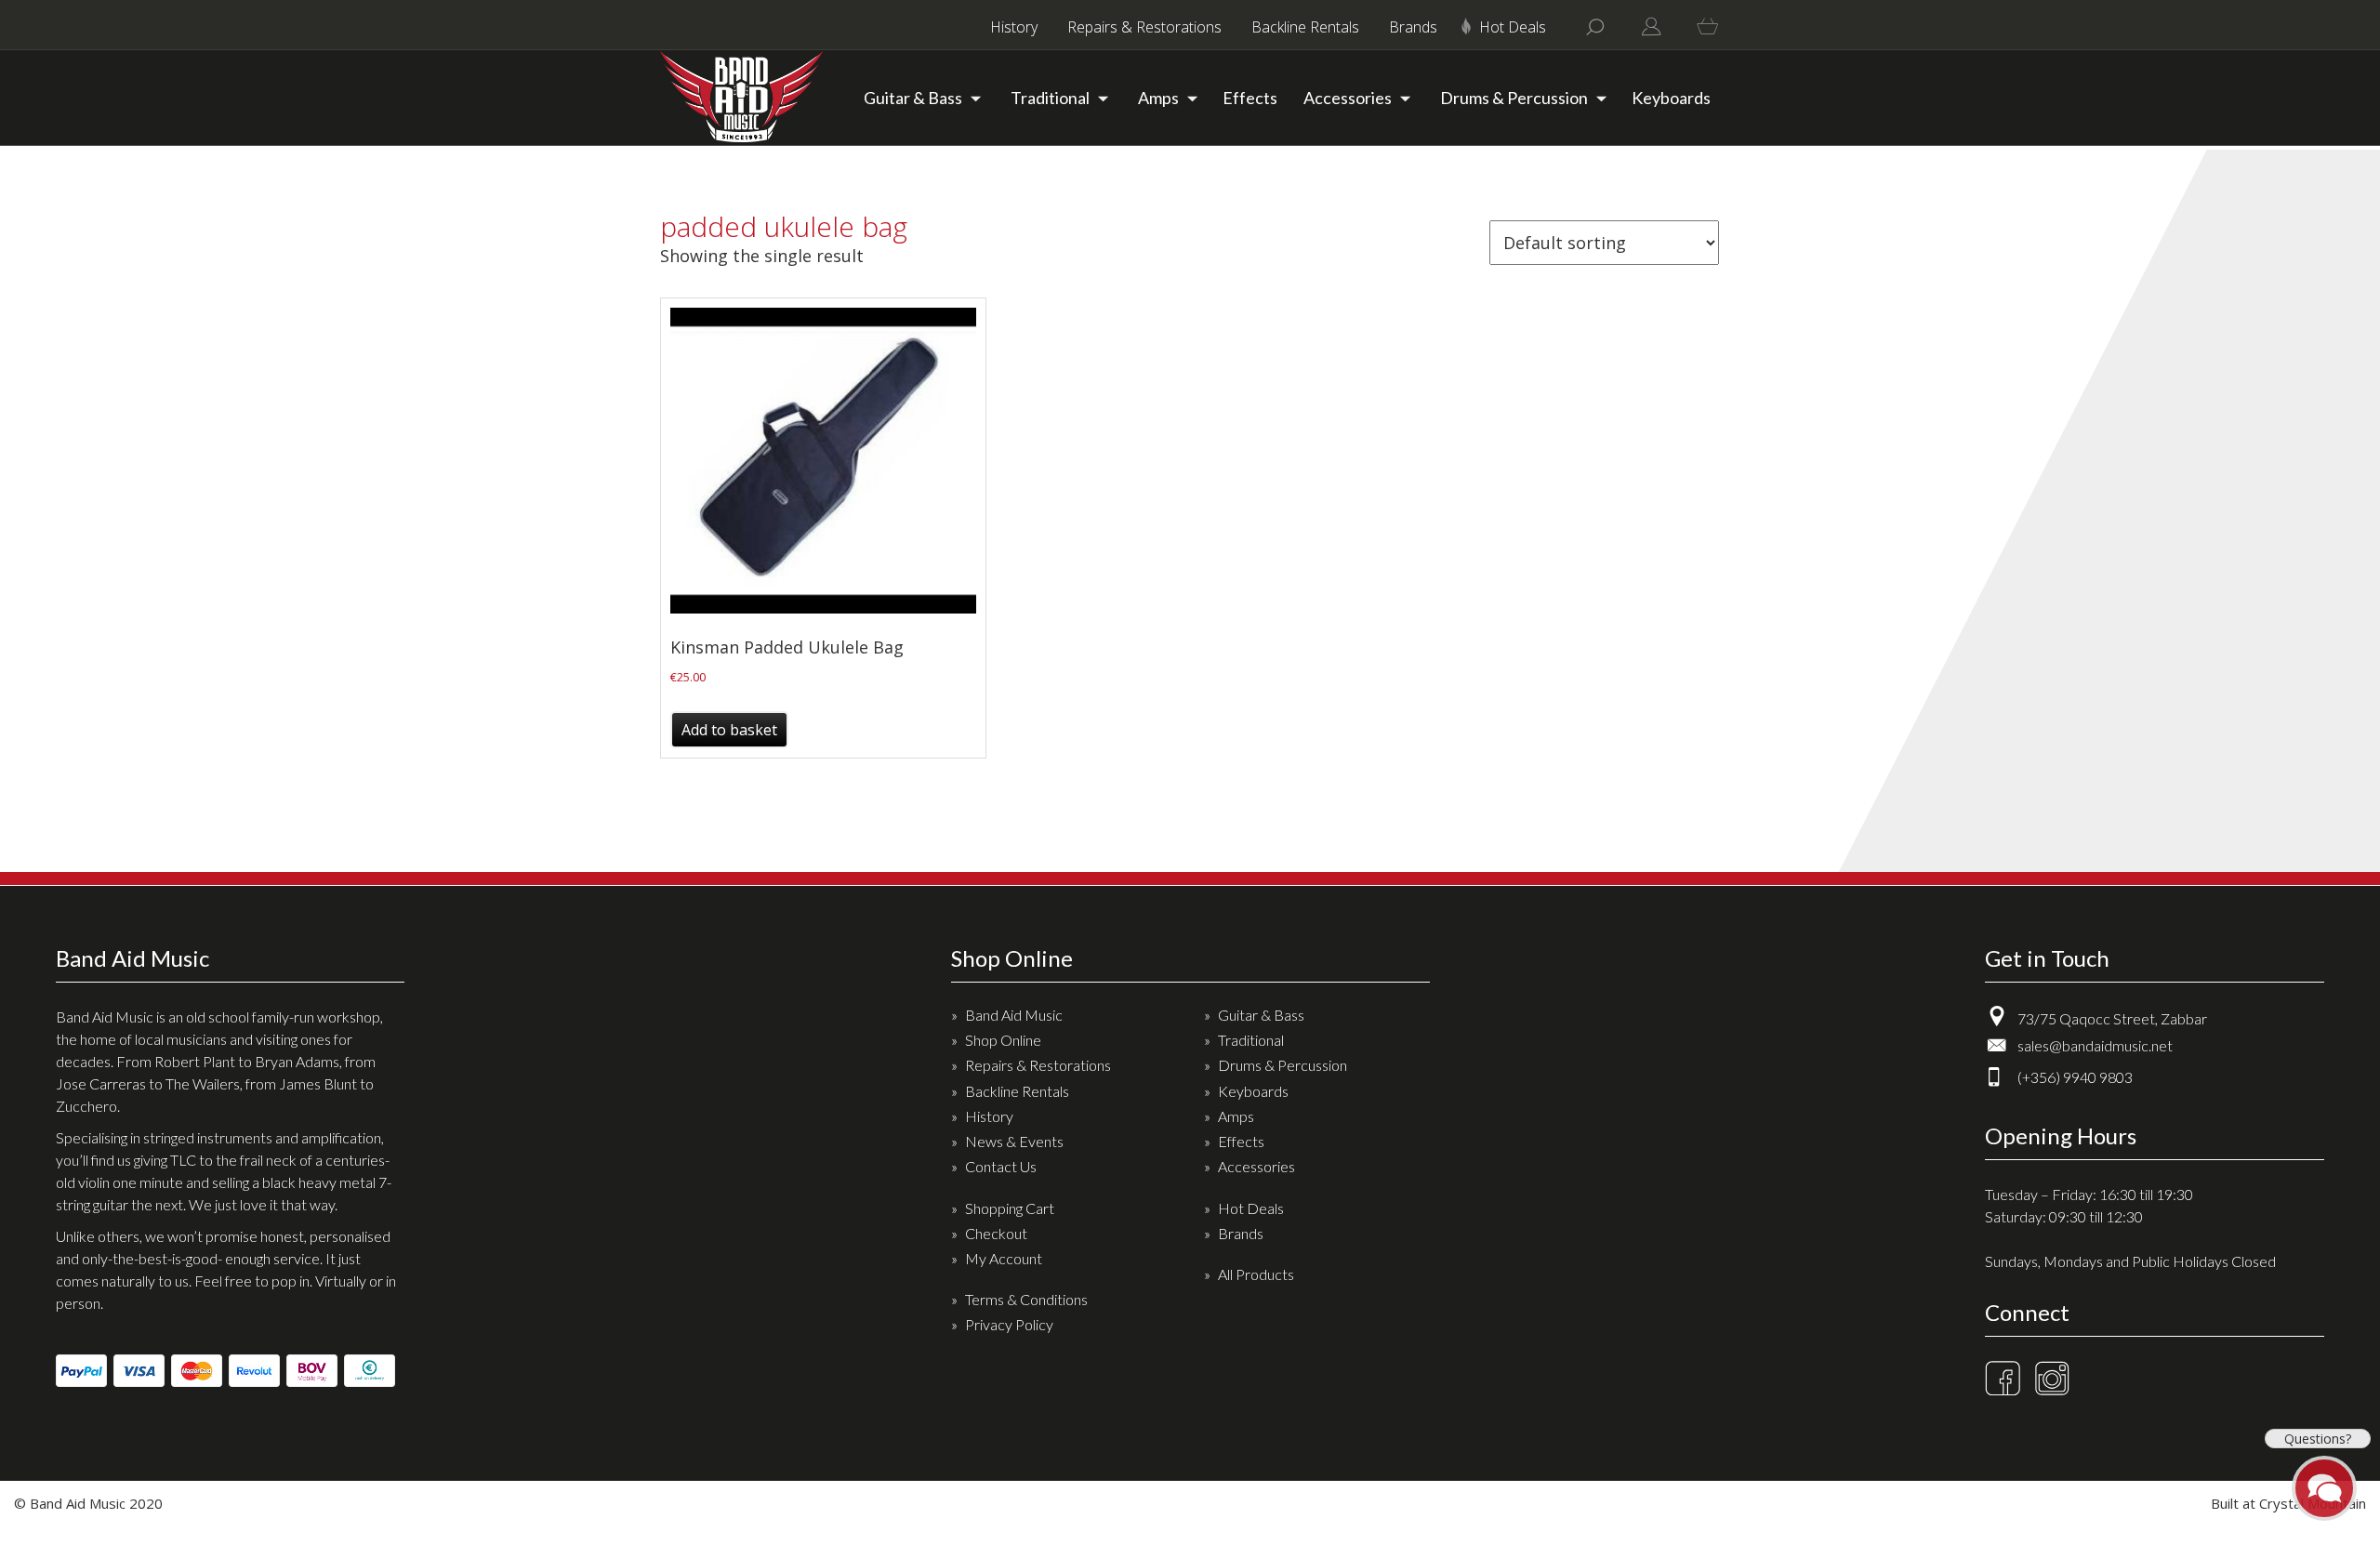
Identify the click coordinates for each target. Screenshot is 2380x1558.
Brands (1413, 27)
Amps (1158, 98)
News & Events (1014, 1141)
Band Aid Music (1014, 1015)
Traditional (1050, 98)
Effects (1250, 98)
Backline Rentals (1305, 27)
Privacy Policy (1009, 1324)
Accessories (1348, 98)
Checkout (996, 1233)
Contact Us (1001, 1166)
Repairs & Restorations (1144, 27)
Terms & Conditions (1026, 1299)
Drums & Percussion (1514, 98)
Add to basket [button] (729, 730)
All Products (1256, 1274)
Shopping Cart (1010, 1208)
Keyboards (1671, 98)
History (1014, 27)
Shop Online (1003, 1040)
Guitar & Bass (913, 98)
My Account (1004, 1258)
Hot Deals (1513, 27)
